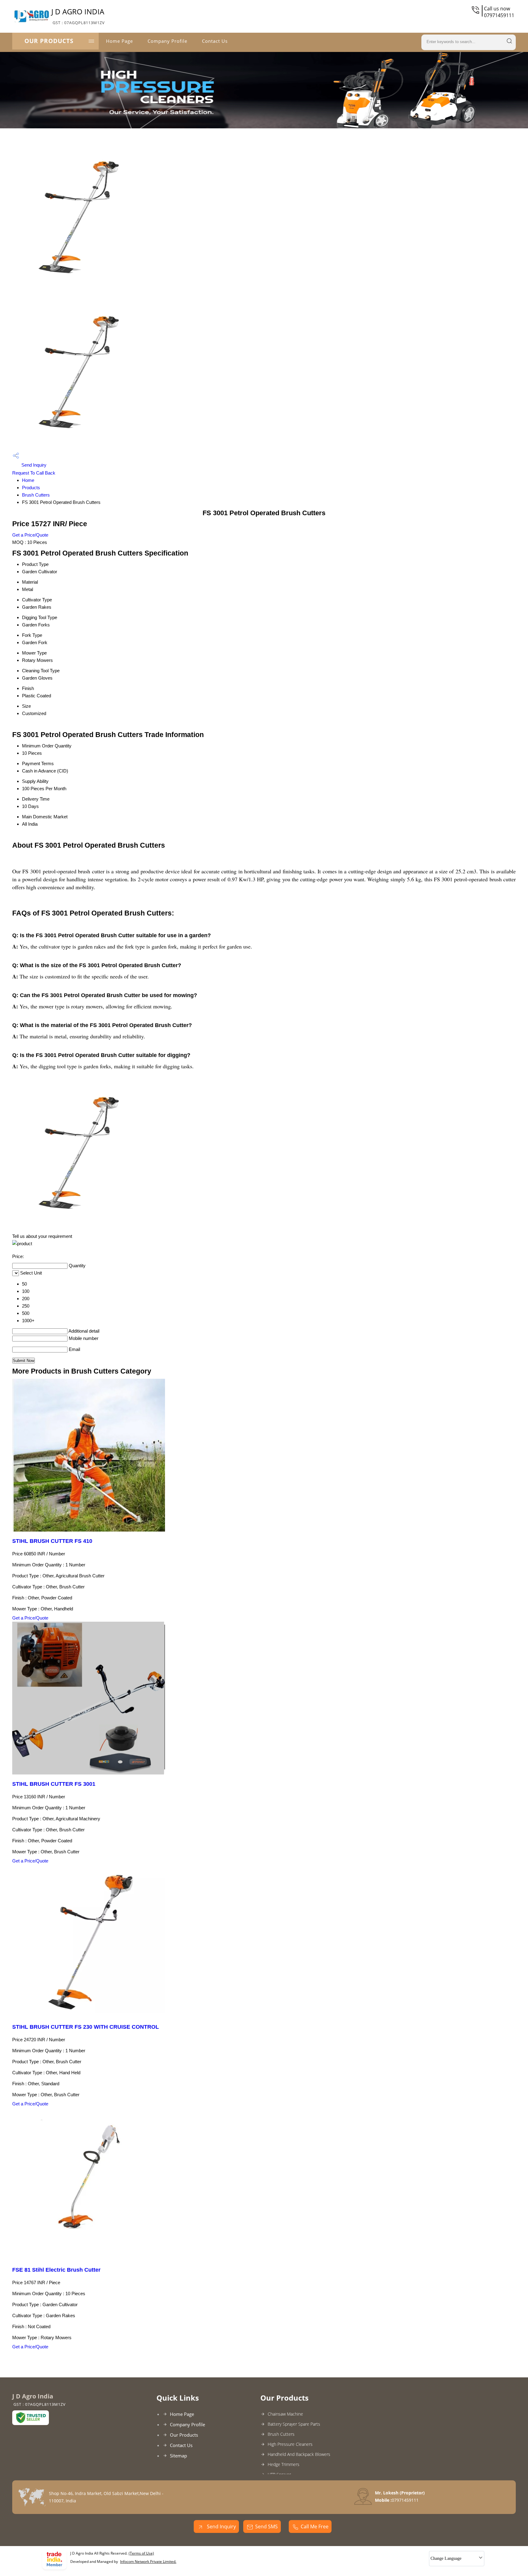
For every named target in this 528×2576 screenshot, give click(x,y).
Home (28, 480)
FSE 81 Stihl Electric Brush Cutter (56, 2270)
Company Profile (167, 41)
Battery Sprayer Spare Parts (294, 2424)
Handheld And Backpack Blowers (299, 2454)
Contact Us (215, 41)
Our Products (49, 41)
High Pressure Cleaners (290, 2444)
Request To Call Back (34, 473)
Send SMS (266, 2526)
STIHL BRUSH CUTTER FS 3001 (54, 1784)
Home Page (119, 41)
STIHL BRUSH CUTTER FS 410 (52, 1541)
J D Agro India (78, 16)
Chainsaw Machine (285, 2414)
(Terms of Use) (141, 2553)
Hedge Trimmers (284, 2464)
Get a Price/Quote (30, 535)
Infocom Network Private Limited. (148, 2561)
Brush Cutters (36, 495)
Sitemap (178, 2456)
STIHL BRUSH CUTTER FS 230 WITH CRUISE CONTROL (86, 2027)
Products (31, 488)
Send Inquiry (33, 465)
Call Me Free (315, 2526)
